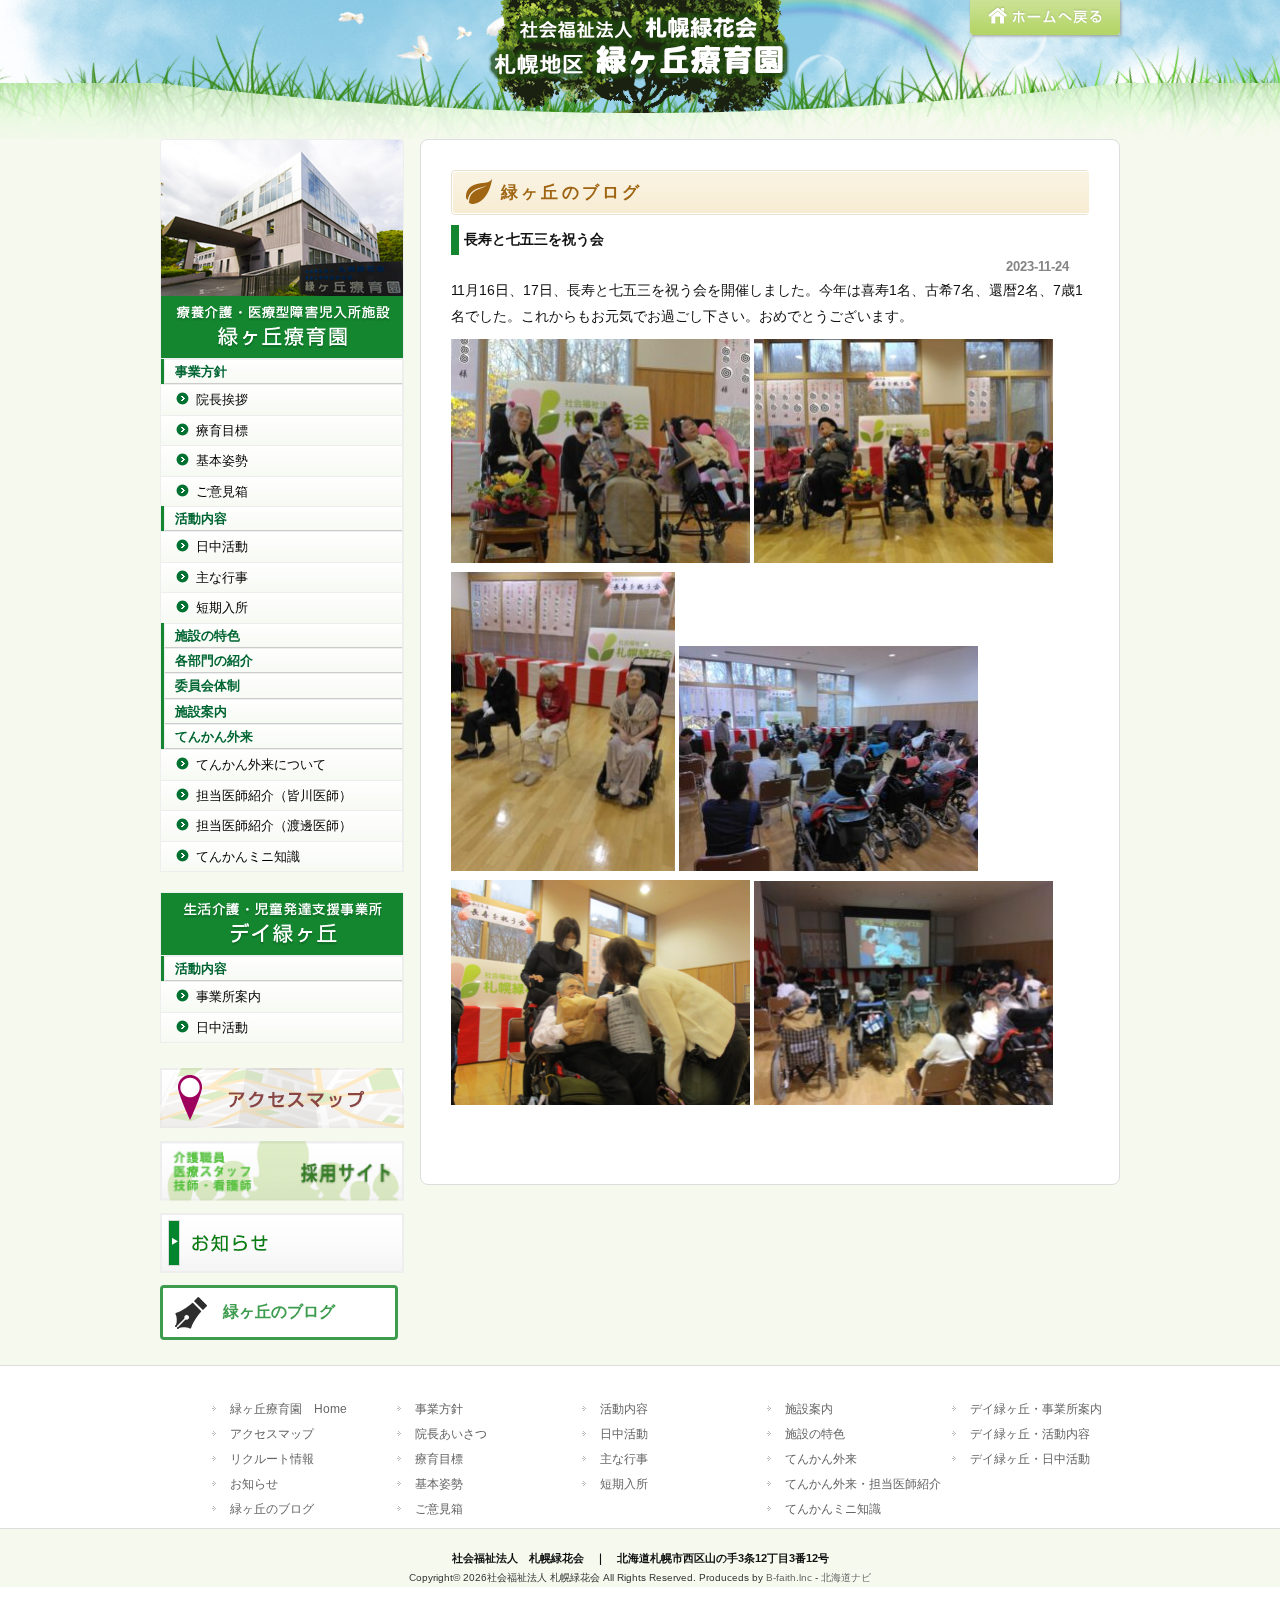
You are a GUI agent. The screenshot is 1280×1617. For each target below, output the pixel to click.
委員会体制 (207, 685)
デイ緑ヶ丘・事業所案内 (1036, 1408)
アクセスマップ (272, 1433)
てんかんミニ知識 (248, 856)
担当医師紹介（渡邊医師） (274, 825)
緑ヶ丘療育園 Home (288, 1408)
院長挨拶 (222, 399)
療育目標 (222, 430)
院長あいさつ (451, 1433)
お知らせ (254, 1483)
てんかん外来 (214, 736)
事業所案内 (228, 996)
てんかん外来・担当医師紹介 (863, 1483)
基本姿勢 (222, 460)
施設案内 (201, 711)
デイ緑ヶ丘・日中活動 (1030, 1458)
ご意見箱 (222, 491)
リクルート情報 (272, 1458)
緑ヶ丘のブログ (279, 1311)
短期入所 (222, 607)
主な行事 (222, 577)
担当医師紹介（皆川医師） (274, 795)
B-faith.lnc (789, 1577)
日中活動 (222, 546)
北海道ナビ (846, 1577)
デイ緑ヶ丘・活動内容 (1030, 1433)
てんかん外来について (261, 764)
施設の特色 (207, 635)
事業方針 (201, 371)
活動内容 (201, 518)
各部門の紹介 (214, 660)
